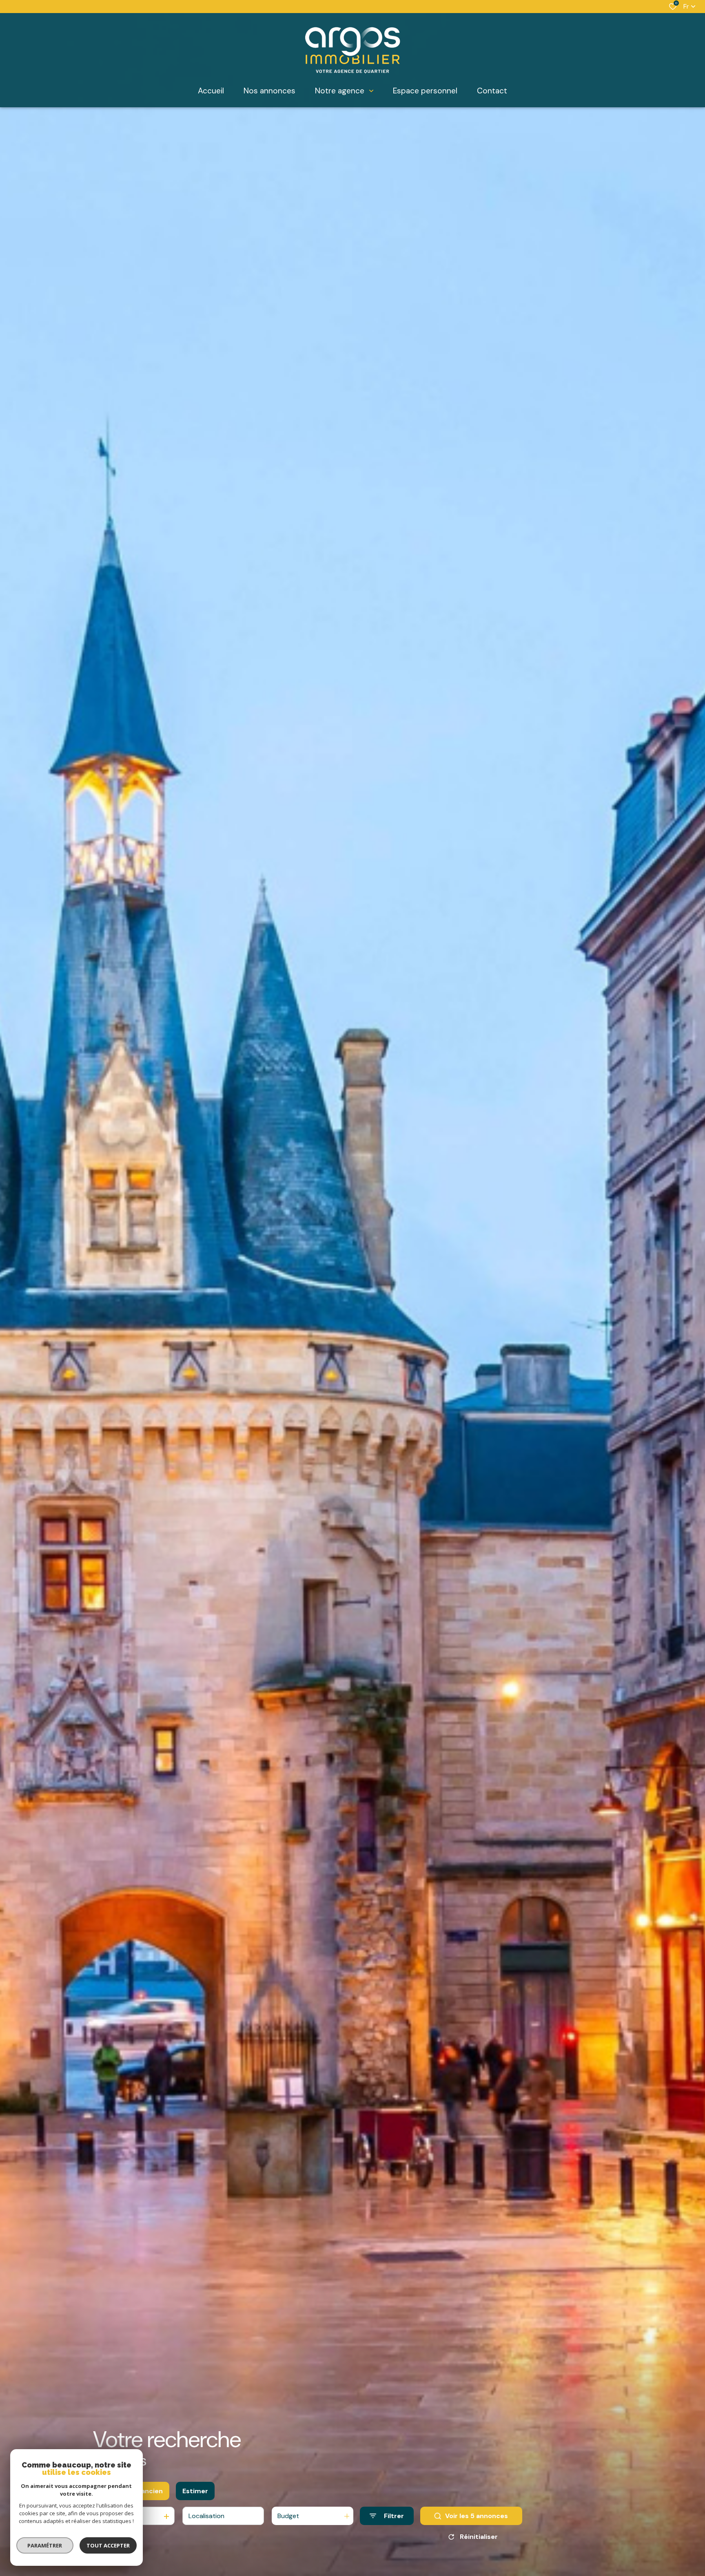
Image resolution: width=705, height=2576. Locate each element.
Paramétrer (45, 2545)
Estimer (195, 2491)
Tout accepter (108, 2545)
